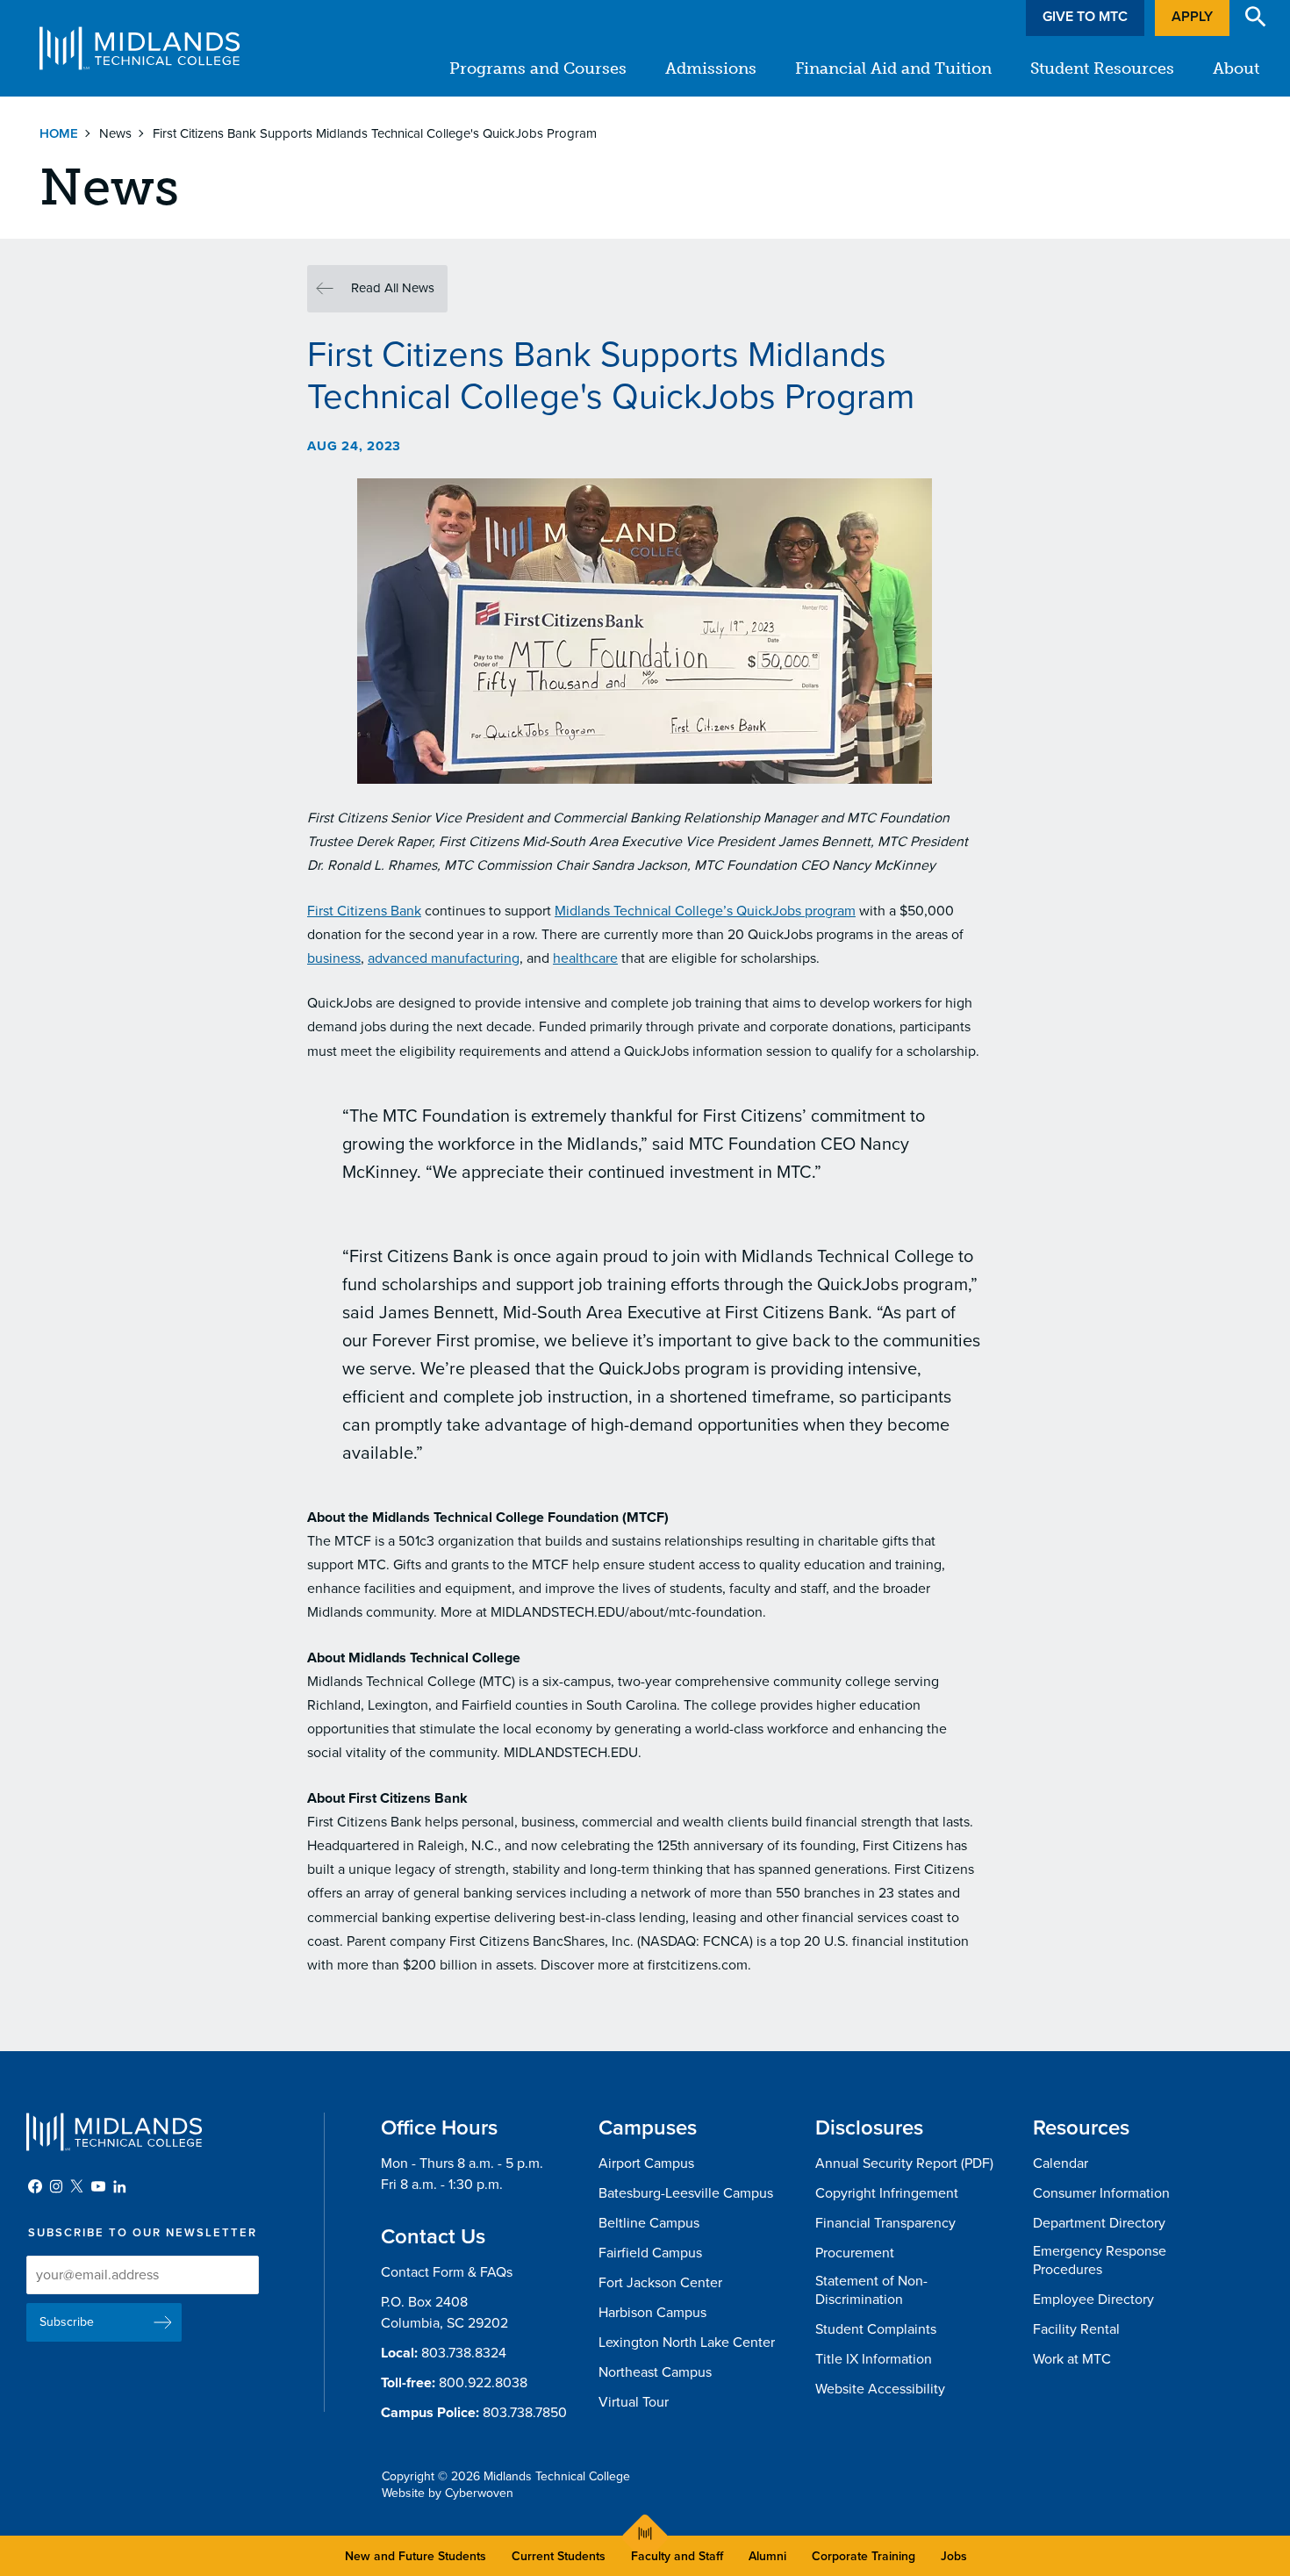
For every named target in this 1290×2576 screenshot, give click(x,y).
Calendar (1061, 2163)
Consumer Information (1101, 2193)
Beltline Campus (649, 2223)
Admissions (711, 68)
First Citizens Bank (364, 911)
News (115, 133)
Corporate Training (864, 2556)
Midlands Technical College (140, 48)
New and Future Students (416, 2556)
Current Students (559, 2556)
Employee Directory (1093, 2300)
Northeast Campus (655, 2372)
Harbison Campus (652, 2313)
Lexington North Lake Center (687, 2343)
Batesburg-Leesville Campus (686, 2193)
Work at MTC (1072, 2359)
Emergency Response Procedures (1100, 2260)
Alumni (767, 2556)
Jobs (954, 2556)
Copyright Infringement (887, 2193)
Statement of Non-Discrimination (871, 2290)
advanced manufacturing (444, 958)
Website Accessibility (880, 2389)
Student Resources (1102, 68)
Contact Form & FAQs (447, 2272)
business (334, 958)
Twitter (77, 2186)
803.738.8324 (464, 2353)
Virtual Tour (634, 2402)
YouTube (98, 2186)
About (1236, 68)
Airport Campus (646, 2163)
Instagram (56, 2186)
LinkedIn (119, 2186)
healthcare (585, 958)
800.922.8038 (483, 2383)
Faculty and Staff (677, 2556)
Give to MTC (1085, 17)
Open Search (1256, 17)
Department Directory (1099, 2223)
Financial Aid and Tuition (893, 68)
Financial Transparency (885, 2223)
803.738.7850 (525, 2413)
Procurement (855, 2253)
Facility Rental (1076, 2329)
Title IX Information (874, 2359)
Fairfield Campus (650, 2253)
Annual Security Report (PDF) (904, 2163)
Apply (1192, 17)
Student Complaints (876, 2329)
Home (59, 133)
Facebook (35, 2186)
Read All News (393, 288)
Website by (448, 2493)
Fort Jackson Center (660, 2283)
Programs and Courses (538, 68)
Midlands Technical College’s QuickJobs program (705, 911)
